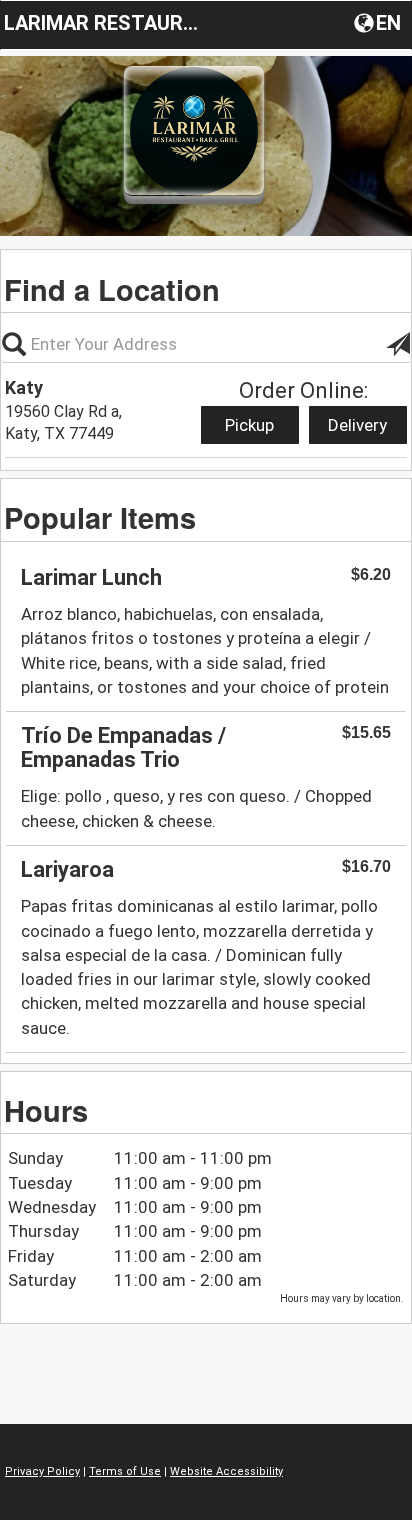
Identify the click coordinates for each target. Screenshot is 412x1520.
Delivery (357, 425)
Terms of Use (125, 1471)
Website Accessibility (226, 1471)
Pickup (249, 425)
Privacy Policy (42, 1471)
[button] (379, 22)
